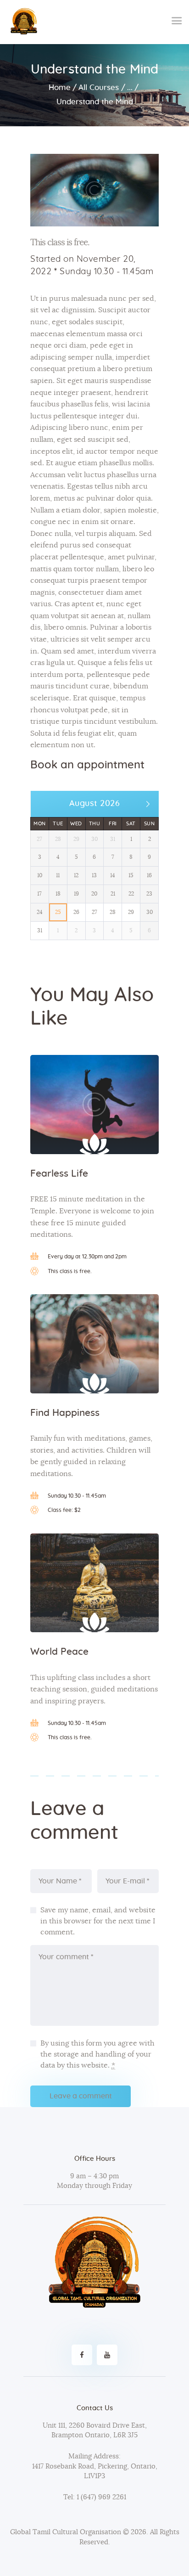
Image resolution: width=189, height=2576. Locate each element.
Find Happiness (65, 1413)
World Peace (59, 1652)
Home (60, 87)
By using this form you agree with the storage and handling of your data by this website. (97, 2054)
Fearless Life (59, 1174)
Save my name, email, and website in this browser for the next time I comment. (98, 1921)
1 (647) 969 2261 (100, 2497)
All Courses (99, 87)
